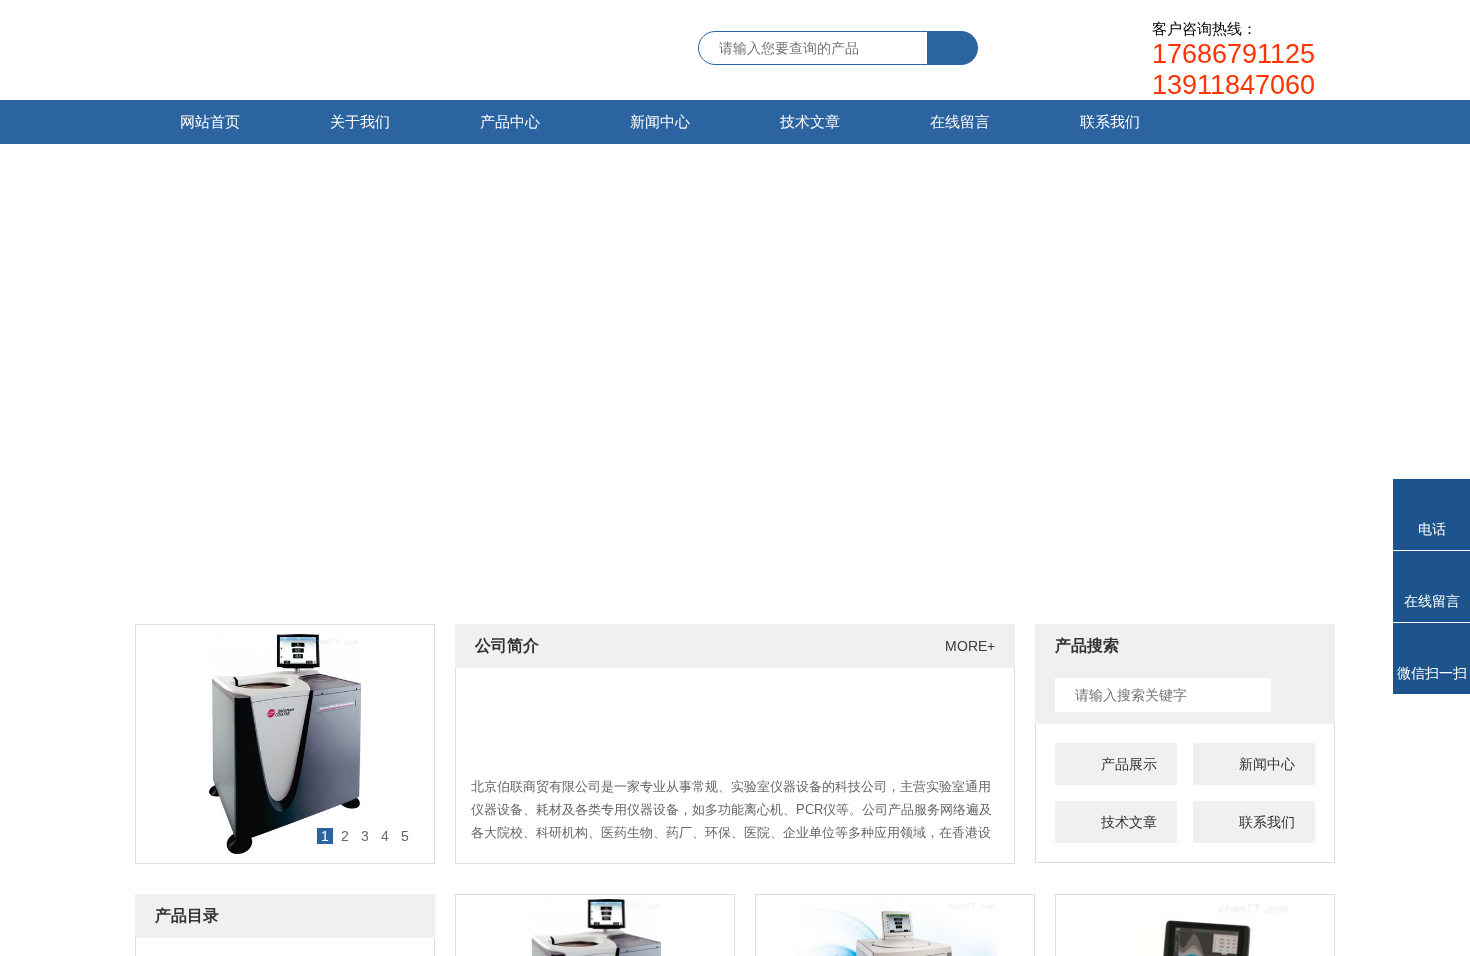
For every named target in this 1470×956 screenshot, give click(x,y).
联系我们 (1110, 121)
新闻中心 (660, 121)
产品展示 (1129, 764)
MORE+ (970, 646)
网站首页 (210, 121)
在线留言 (960, 121)
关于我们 (360, 121)
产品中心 (510, 121)
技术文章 (810, 121)
